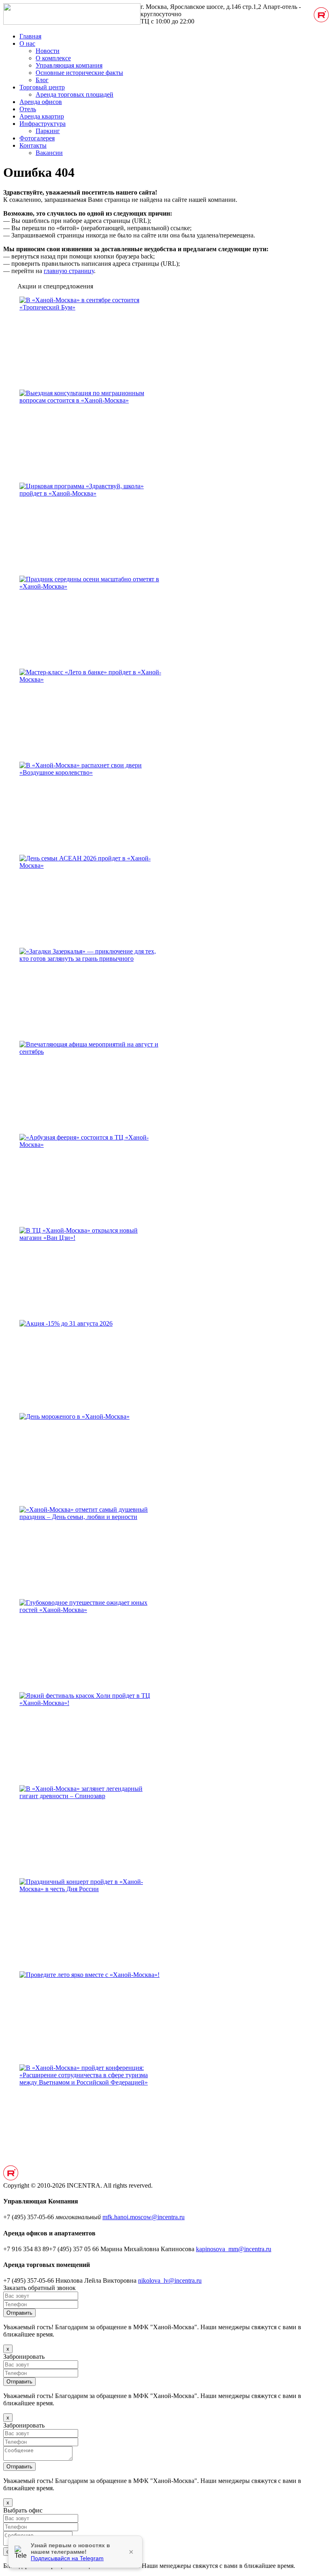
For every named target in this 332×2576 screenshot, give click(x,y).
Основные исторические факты (79, 73)
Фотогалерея (37, 138)
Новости (48, 51)
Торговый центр (42, 87)
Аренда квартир (42, 116)
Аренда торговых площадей (74, 94)
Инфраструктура (43, 124)
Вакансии (49, 153)
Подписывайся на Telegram (67, 2558)
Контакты (33, 145)
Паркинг (48, 131)
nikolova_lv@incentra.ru (170, 2280)
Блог (42, 80)
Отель (28, 109)
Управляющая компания (69, 65)
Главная (30, 36)
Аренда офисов (41, 102)
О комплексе (53, 58)
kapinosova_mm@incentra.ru (234, 2249)
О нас (27, 43)
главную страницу (69, 271)
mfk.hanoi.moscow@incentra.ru (144, 2217)
